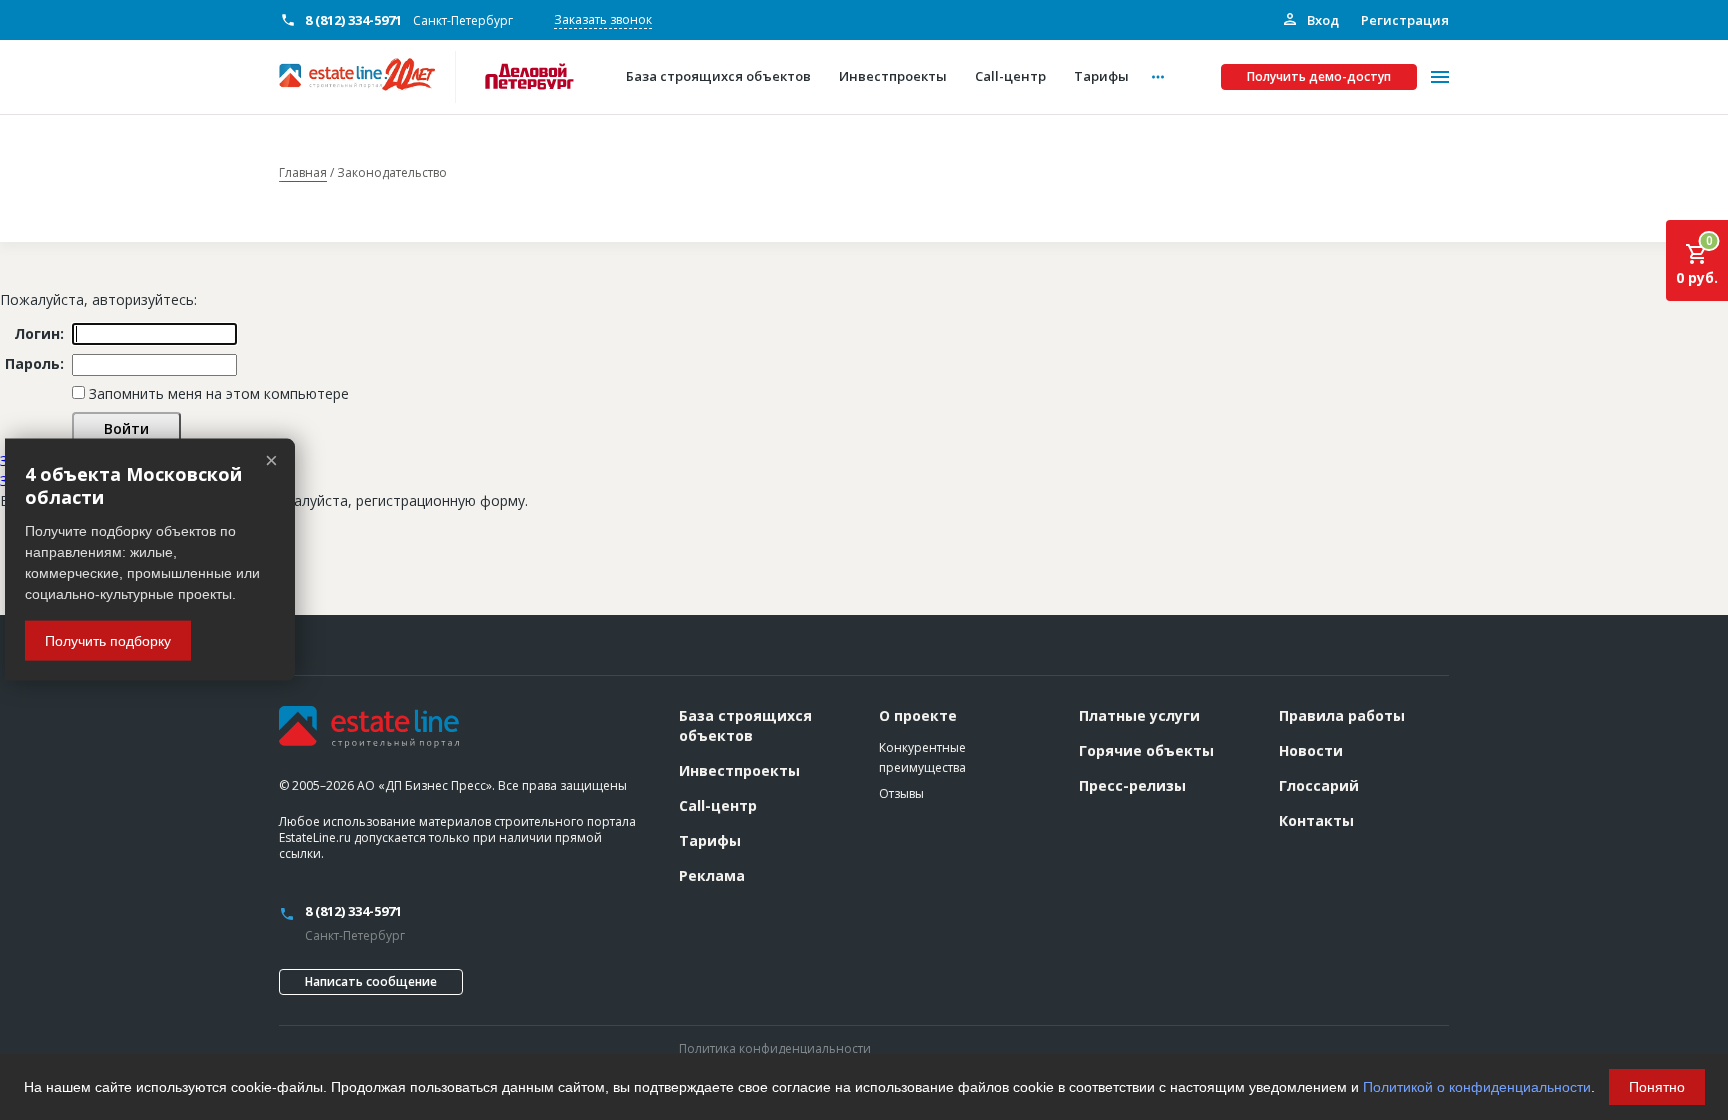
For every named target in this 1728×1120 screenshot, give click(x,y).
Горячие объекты (1146, 750)
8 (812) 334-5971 (353, 20)
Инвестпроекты (739, 770)
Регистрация (1405, 20)
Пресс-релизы (1132, 785)
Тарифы (710, 840)
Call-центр (718, 805)
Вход (1321, 20)
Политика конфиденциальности (775, 1048)
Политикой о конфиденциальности (1477, 1087)
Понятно (1657, 1087)
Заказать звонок (603, 19)
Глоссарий (1319, 785)
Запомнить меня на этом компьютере (217, 393)
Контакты (1316, 820)
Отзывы (901, 793)
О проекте (918, 715)
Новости (1311, 750)
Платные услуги (1139, 715)
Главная (303, 173)
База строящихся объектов (745, 725)
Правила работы (1342, 715)
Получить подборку (108, 641)
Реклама (712, 875)
